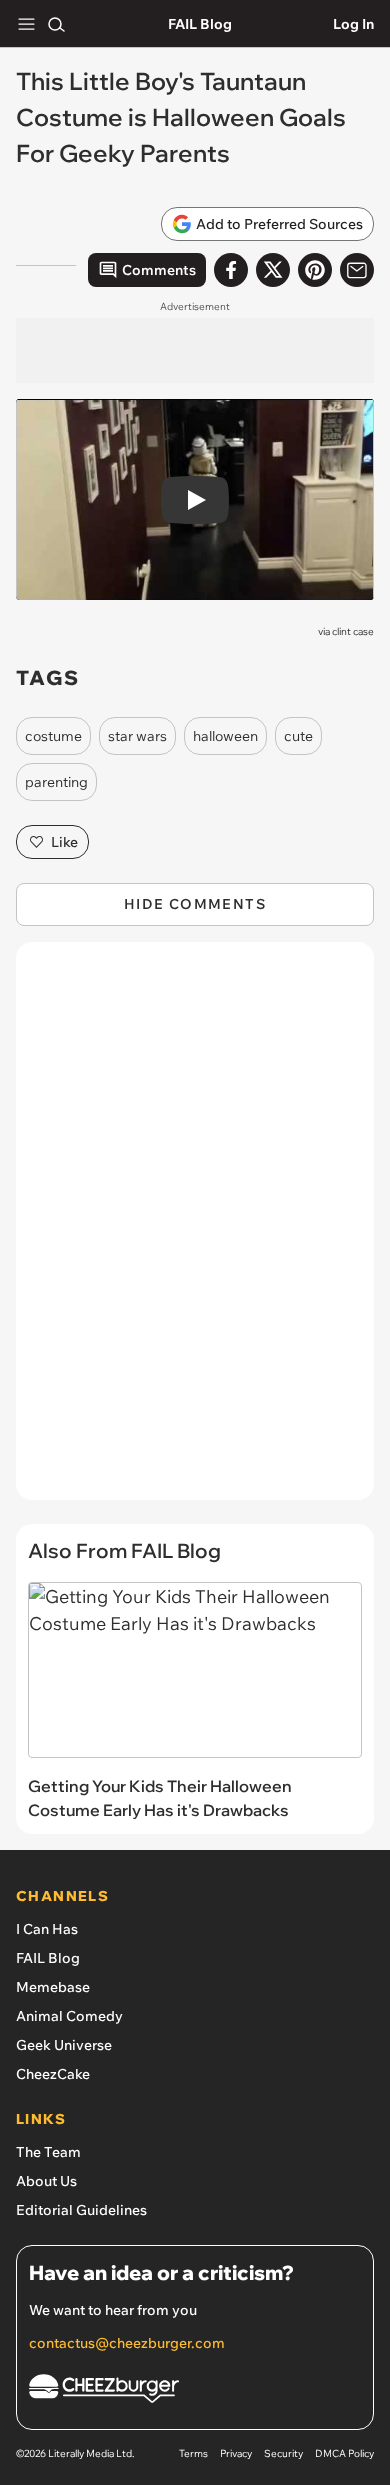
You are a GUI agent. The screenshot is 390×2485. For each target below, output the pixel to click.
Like (64, 842)
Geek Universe (64, 2045)
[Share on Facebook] (231, 270)
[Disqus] (195, 1231)
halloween (225, 736)
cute (298, 736)
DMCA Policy (344, 2453)
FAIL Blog (200, 24)
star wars (137, 736)
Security (283, 2453)
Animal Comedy (69, 2016)
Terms (193, 2453)
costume (53, 736)
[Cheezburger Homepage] (195, 2391)
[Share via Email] (357, 270)
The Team (48, 2152)
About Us (46, 2181)
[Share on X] (273, 270)
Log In (353, 24)
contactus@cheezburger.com (127, 2343)
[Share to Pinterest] (315, 270)
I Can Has (47, 1929)
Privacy (236, 2453)
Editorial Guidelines (81, 2210)
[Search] (56, 24)
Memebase (53, 1987)
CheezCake (53, 2074)
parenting (56, 782)
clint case (353, 631)
